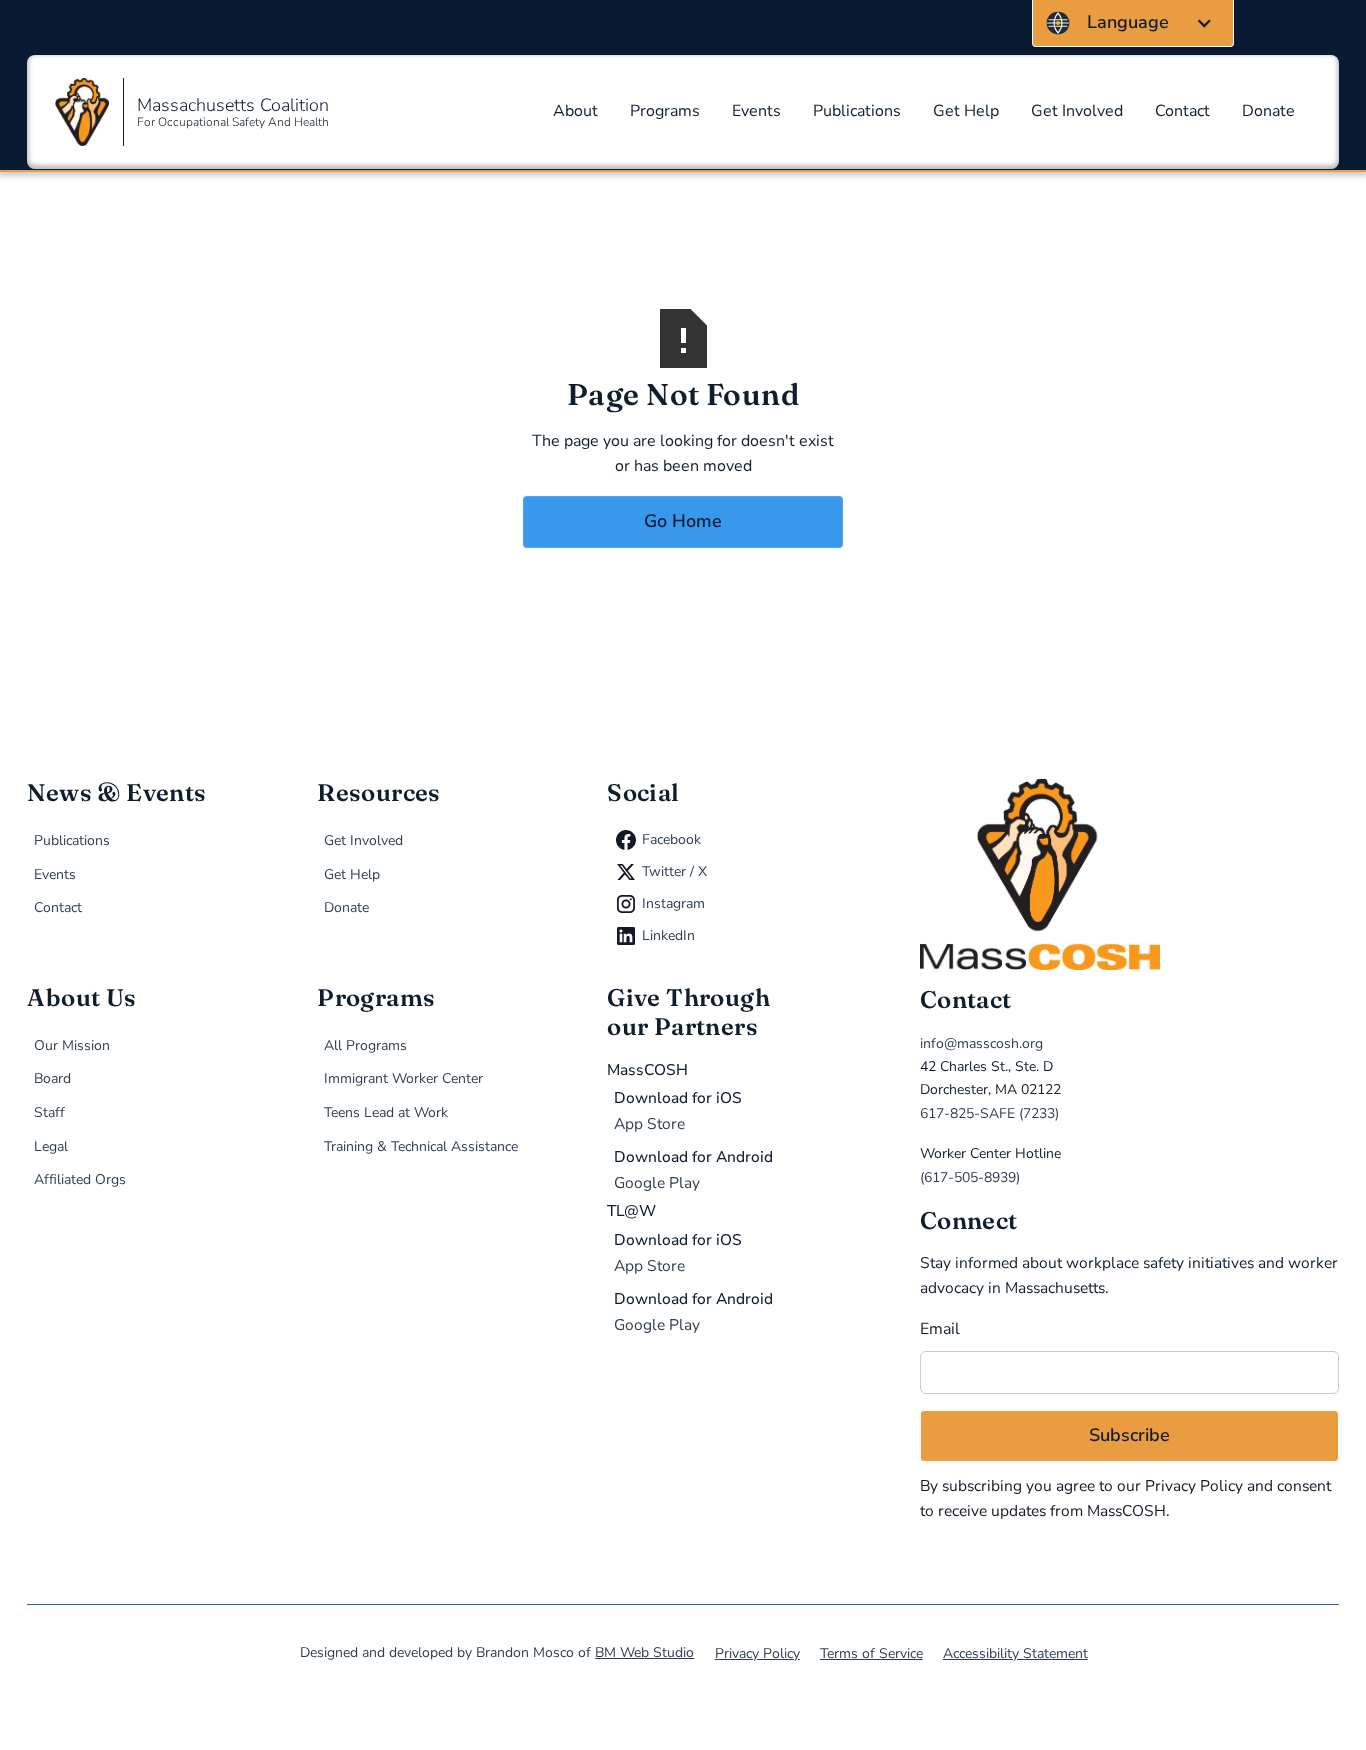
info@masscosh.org (981, 1043)
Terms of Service (871, 1653)
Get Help (966, 111)
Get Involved (1077, 111)
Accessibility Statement (1015, 1653)
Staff (49, 1112)
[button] (1133, 23)
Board (52, 1078)
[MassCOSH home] (1129, 874)
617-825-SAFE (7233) (989, 1113)
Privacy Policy (1194, 1485)
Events (756, 111)
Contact (1182, 111)
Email (940, 1329)
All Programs (365, 1045)
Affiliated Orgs (80, 1179)
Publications (857, 111)
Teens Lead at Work (386, 1112)
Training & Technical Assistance (421, 1146)
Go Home (683, 521)
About (575, 111)
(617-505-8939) (970, 1177)
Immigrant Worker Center (403, 1078)
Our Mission (72, 1045)
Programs (665, 111)
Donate (1268, 111)
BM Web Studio (644, 1652)
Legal (51, 1146)
